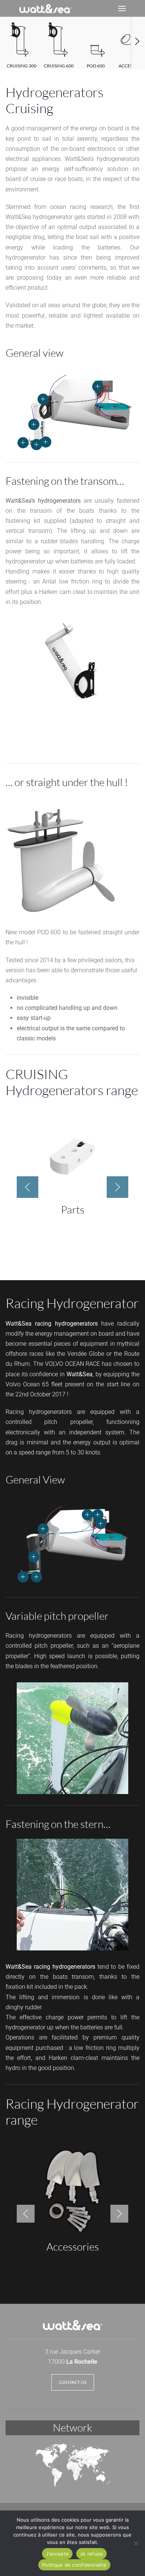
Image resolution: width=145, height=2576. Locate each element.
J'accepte (57, 2554)
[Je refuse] (136, 2543)
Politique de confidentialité (74, 2565)
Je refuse (91, 2554)
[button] (122, 8)
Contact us (73, 2382)
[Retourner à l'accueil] (45, 8)
